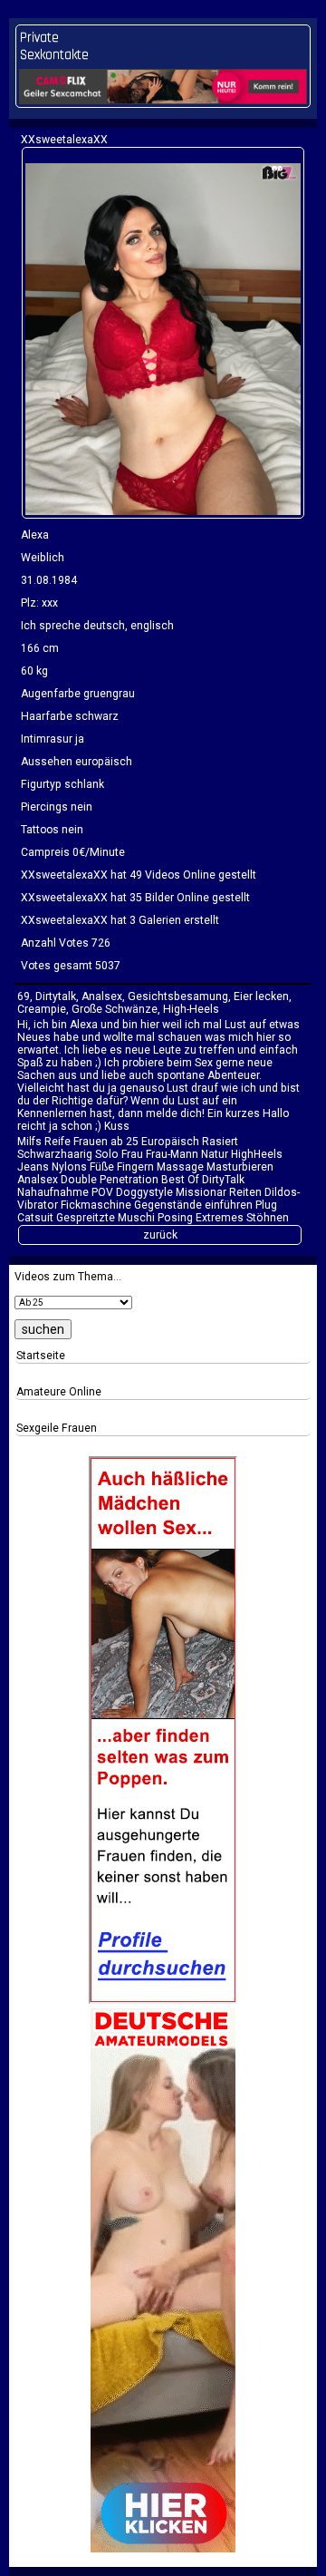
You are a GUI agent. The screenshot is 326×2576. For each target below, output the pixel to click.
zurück (160, 1235)
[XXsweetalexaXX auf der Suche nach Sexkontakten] (163, 332)
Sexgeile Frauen (57, 1428)
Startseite (41, 1356)
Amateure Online (59, 1392)
